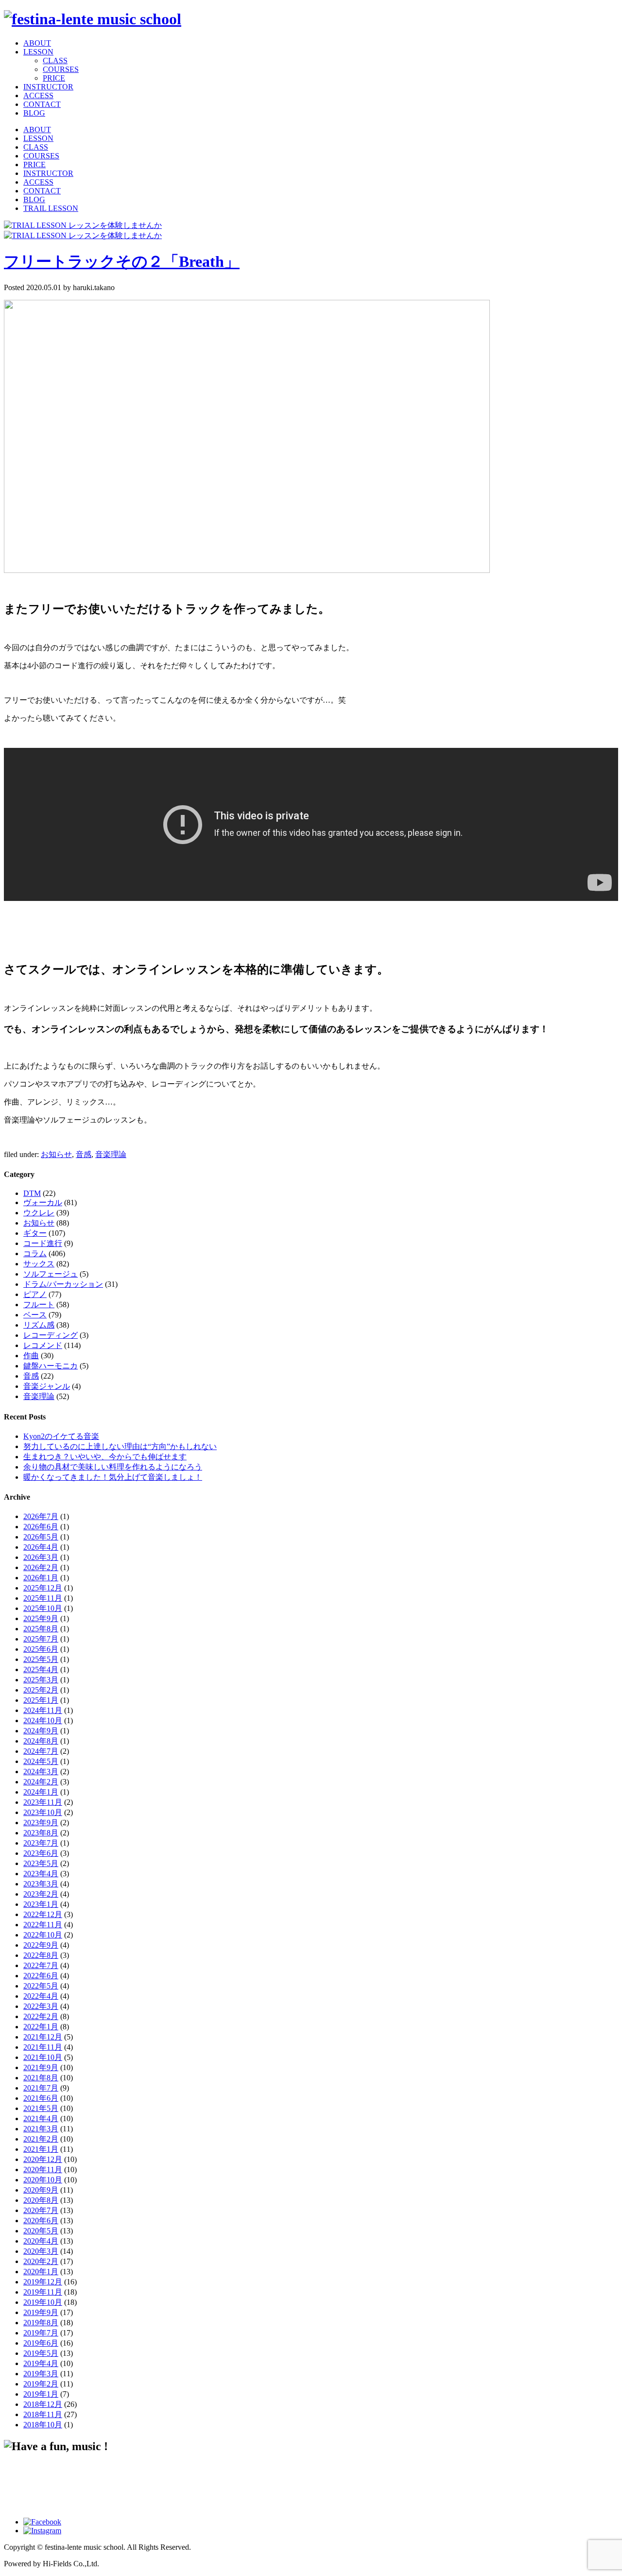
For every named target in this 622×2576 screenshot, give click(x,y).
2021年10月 (43, 2057)
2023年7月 (41, 1843)
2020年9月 (41, 2190)
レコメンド (43, 1345)
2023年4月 (41, 1874)
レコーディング (51, 1335)
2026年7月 (41, 1516)
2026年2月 (41, 1567)
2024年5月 (41, 1761)
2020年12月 (43, 2159)
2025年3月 (41, 1680)
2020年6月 (41, 2221)
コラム (35, 1253)
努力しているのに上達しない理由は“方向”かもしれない (120, 1446)
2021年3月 (41, 2129)
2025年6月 (41, 1649)
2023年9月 (41, 1823)
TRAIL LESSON (51, 208)
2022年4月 (41, 1996)
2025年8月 (41, 1629)
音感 (84, 1154)
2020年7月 (41, 2210)
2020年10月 (43, 2180)
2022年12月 (43, 1914)
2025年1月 (41, 1700)
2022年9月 (41, 1945)
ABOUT (37, 43)
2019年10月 (43, 2302)
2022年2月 (41, 2016)
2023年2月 (41, 1894)
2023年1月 (41, 1904)
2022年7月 (41, 1965)
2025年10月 (43, 1608)
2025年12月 (43, 1588)
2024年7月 (41, 1751)
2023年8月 (41, 1833)
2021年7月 (41, 2088)
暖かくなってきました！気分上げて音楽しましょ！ (113, 1477)
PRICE (54, 78)
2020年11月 (43, 2170)
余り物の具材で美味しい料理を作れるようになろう (113, 1467)
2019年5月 (41, 2353)
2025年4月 (41, 1669)
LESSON (38, 52)
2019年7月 (41, 2333)
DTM (32, 1193)
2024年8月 (41, 1741)
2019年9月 (41, 2312)
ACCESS (38, 95)
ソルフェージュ (51, 1274)
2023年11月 (43, 1802)
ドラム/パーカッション (63, 1284)
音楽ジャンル (47, 1386)
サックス (39, 1264)
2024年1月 (41, 1792)
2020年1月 (41, 2272)
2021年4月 (41, 2118)
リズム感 (39, 1325)
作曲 (31, 1356)
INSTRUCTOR (48, 87)
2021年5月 (41, 2108)
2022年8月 (41, 1955)
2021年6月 (41, 2098)
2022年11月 (43, 1925)
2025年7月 (41, 1639)
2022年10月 (43, 1935)
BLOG (34, 113)
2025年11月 (43, 1598)
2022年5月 (41, 1986)
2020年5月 (41, 2231)
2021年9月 (41, 2067)
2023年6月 (41, 1853)
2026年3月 (41, 1557)
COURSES (61, 69)
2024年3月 (41, 1772)
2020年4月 (41, 2241)
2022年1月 (41, 2027)
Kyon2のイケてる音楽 (61, 1436)
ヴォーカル (43, 1202)
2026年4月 (41, 1547)
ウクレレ (39, 1213)
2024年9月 (41, 1731)
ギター (35, 1233)
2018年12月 (43, 2404)
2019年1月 (41, 2394)
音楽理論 (111, 1154)
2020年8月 (41, 2200)
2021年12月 (43, 2037)
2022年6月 (41, 1976)
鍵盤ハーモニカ (51, 1366)
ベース (35, 1315)
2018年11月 (43, 2414)
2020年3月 (41, 2251)
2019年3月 (41, 2374)
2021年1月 (41, 2149)
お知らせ (56, 1154)
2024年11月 (43, 1710)
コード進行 (43, 1243)
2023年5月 (41, 1863)
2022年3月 (41, 2006)
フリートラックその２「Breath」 (122, 261)
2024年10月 (43, 1720)
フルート (39, 1305)
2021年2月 (41, 2139)
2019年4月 (41, 2363)
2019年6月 (41, 2343)
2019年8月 (41, 2323)
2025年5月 (41, 1659)
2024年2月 (41, 1782)
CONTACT (42, 104)
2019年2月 (41, 2384)
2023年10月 (43, 1812)
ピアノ (35, 1294)
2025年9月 (41, 1618)
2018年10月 (43, 2425)
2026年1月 (41, 1578)
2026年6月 (41, 1527)
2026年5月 (41, 1537)
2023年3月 (41, 1884)
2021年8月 (41, 2078)
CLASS (55, 61)
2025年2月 (41, 1690)
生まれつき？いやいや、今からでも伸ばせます (105, 1457)
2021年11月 (43, 2047)
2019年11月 (43, 2292)
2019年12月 (43, 2282)
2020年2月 (41, 2261)
